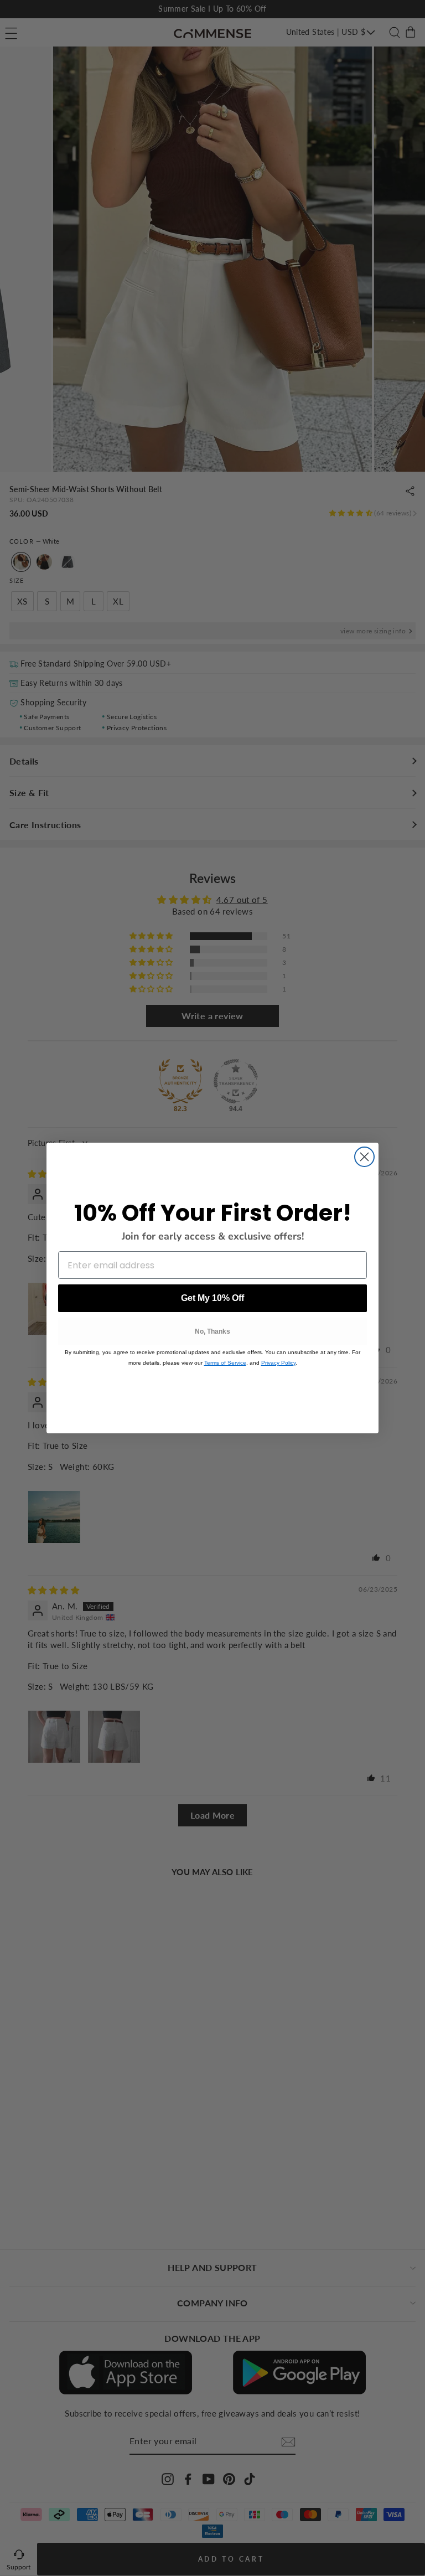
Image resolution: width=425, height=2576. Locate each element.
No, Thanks (212, 1331)
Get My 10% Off (212, 1298)
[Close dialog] (364, 1157)
